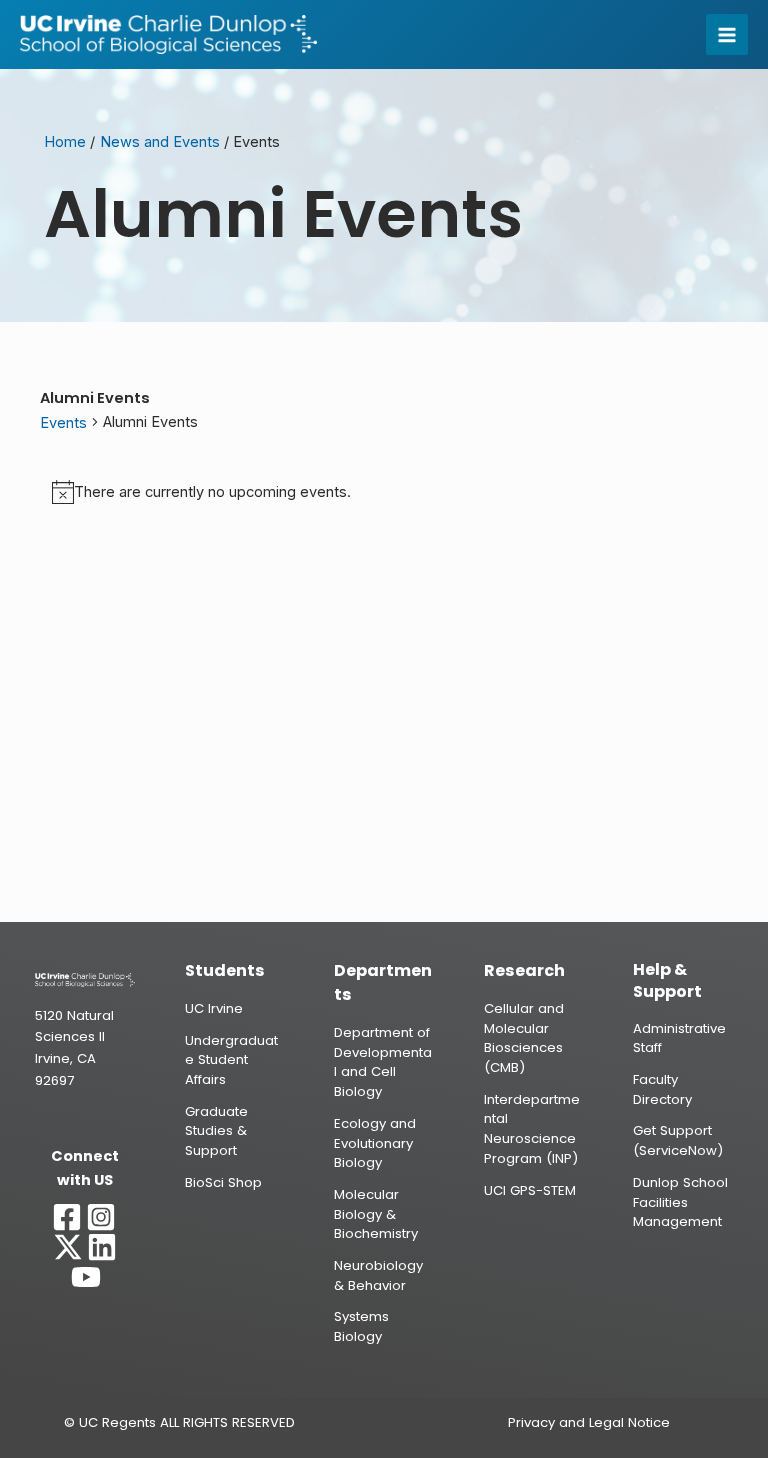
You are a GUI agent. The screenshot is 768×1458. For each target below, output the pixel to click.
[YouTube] (86, 1277)
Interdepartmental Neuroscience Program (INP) (532, 1129)
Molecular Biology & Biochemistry (376, 1214)
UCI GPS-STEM (530, 1190)
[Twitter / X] (68, 1247)
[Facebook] (67, 1217)
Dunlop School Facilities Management (680, 1202)
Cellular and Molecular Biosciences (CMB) (524, 1038)
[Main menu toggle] (727, 35)
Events (63, 423)
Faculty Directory (662, 1089)
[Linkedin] (102, 1247)
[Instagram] (101, 1217)
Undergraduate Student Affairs (231, 1060)
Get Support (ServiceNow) (678, 1140)
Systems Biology (361, 1326)
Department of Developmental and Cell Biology (383, 1062)
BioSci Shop (223, 1182)
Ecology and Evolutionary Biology (375, 1143)
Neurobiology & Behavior (378, 1275)
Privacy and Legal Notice (589, 1422)
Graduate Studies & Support (216, 1131)
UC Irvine (214, 1008)
